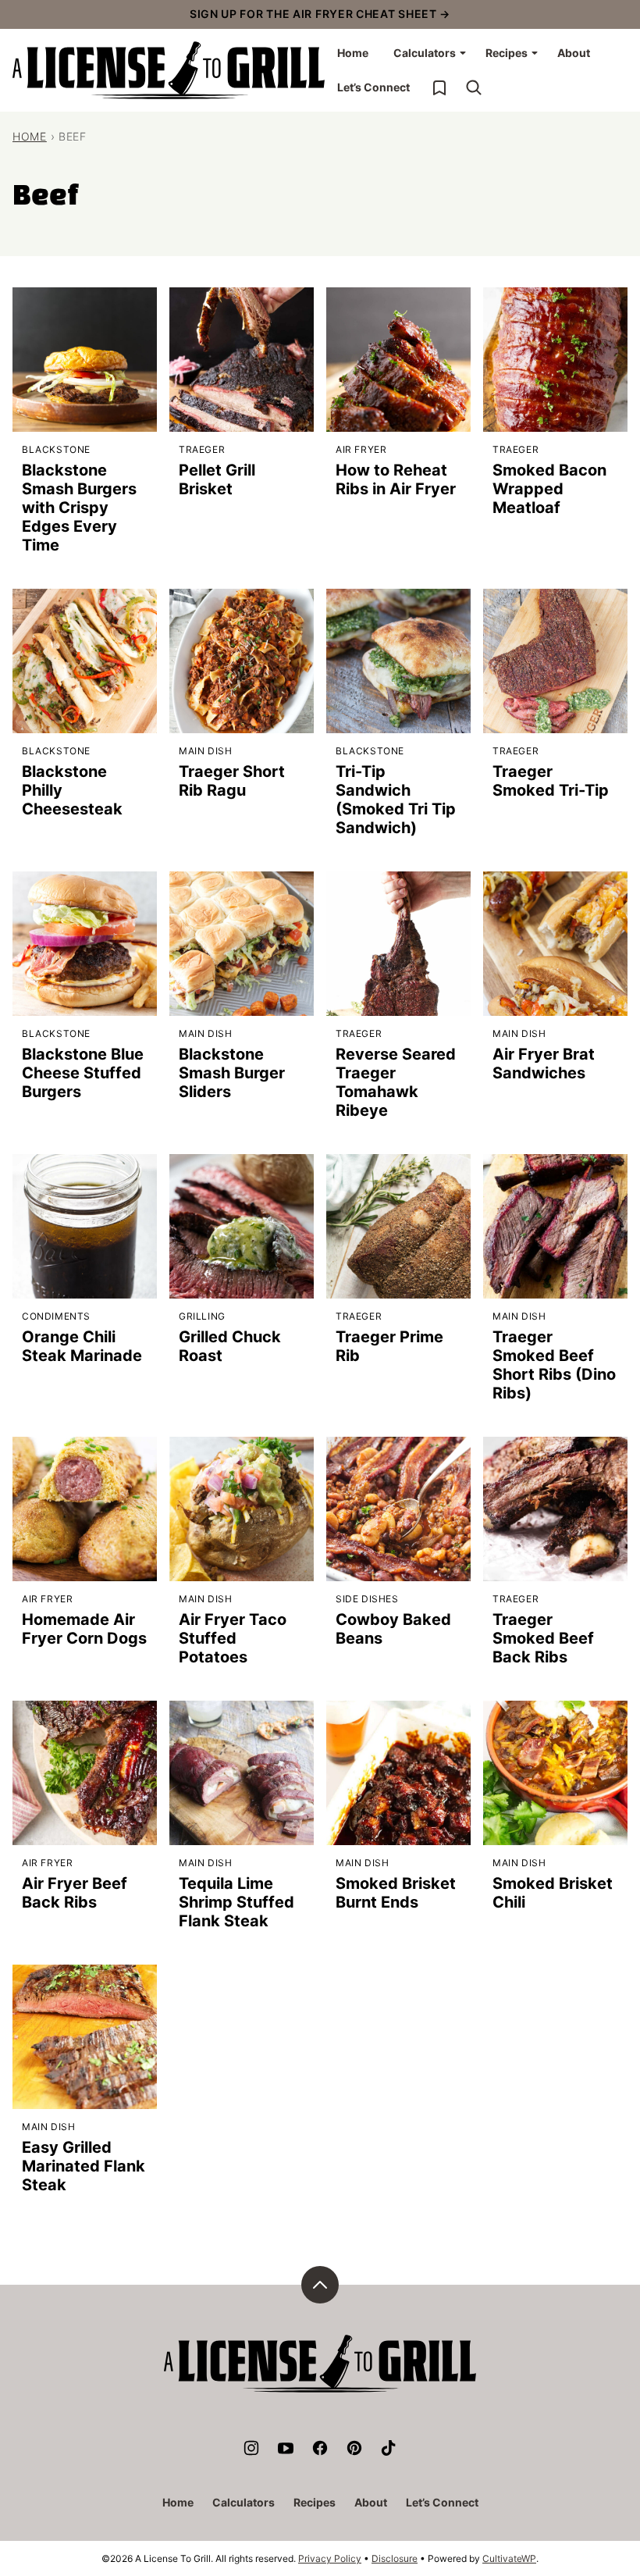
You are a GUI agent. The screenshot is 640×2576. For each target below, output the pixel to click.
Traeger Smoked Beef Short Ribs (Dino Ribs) (554, 1365)
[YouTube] (286, 2448)
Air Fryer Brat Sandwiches (544, 1064)
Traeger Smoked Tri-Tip (551, 781)
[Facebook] (320, 2448)
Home (353, 53)
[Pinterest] (354, 2448)
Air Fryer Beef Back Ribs (75, 1893)
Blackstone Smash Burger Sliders (232, 1073)
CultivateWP (509, 2558)
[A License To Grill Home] (169, 70)
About (574, 53)
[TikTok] (389, 2448)
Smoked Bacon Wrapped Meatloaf (549, 489)
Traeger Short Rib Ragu (232, 781)
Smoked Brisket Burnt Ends (396, 1893)
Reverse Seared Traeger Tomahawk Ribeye (396, 1082)
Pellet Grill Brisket (217, 479)
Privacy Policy (330, 2558)
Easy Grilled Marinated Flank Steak (84, 2166)
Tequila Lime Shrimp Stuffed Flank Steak (236, 1902)
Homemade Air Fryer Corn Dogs (84, 1629)
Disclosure (395, 2558)
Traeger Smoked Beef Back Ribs (543, 1638)
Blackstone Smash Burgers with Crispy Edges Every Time (79, 508)
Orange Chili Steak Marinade (82, 1346)
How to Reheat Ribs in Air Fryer (396, 479)
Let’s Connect (373, 87)
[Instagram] (251, 2448)
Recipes (507, 53)
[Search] (474, 87)
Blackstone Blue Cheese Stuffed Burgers (83, 1073)
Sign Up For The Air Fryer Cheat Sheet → (320, 14)
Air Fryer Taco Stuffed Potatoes (233, 1638)
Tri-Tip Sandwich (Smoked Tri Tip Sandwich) (396, 800)
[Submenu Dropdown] (463, 53)
